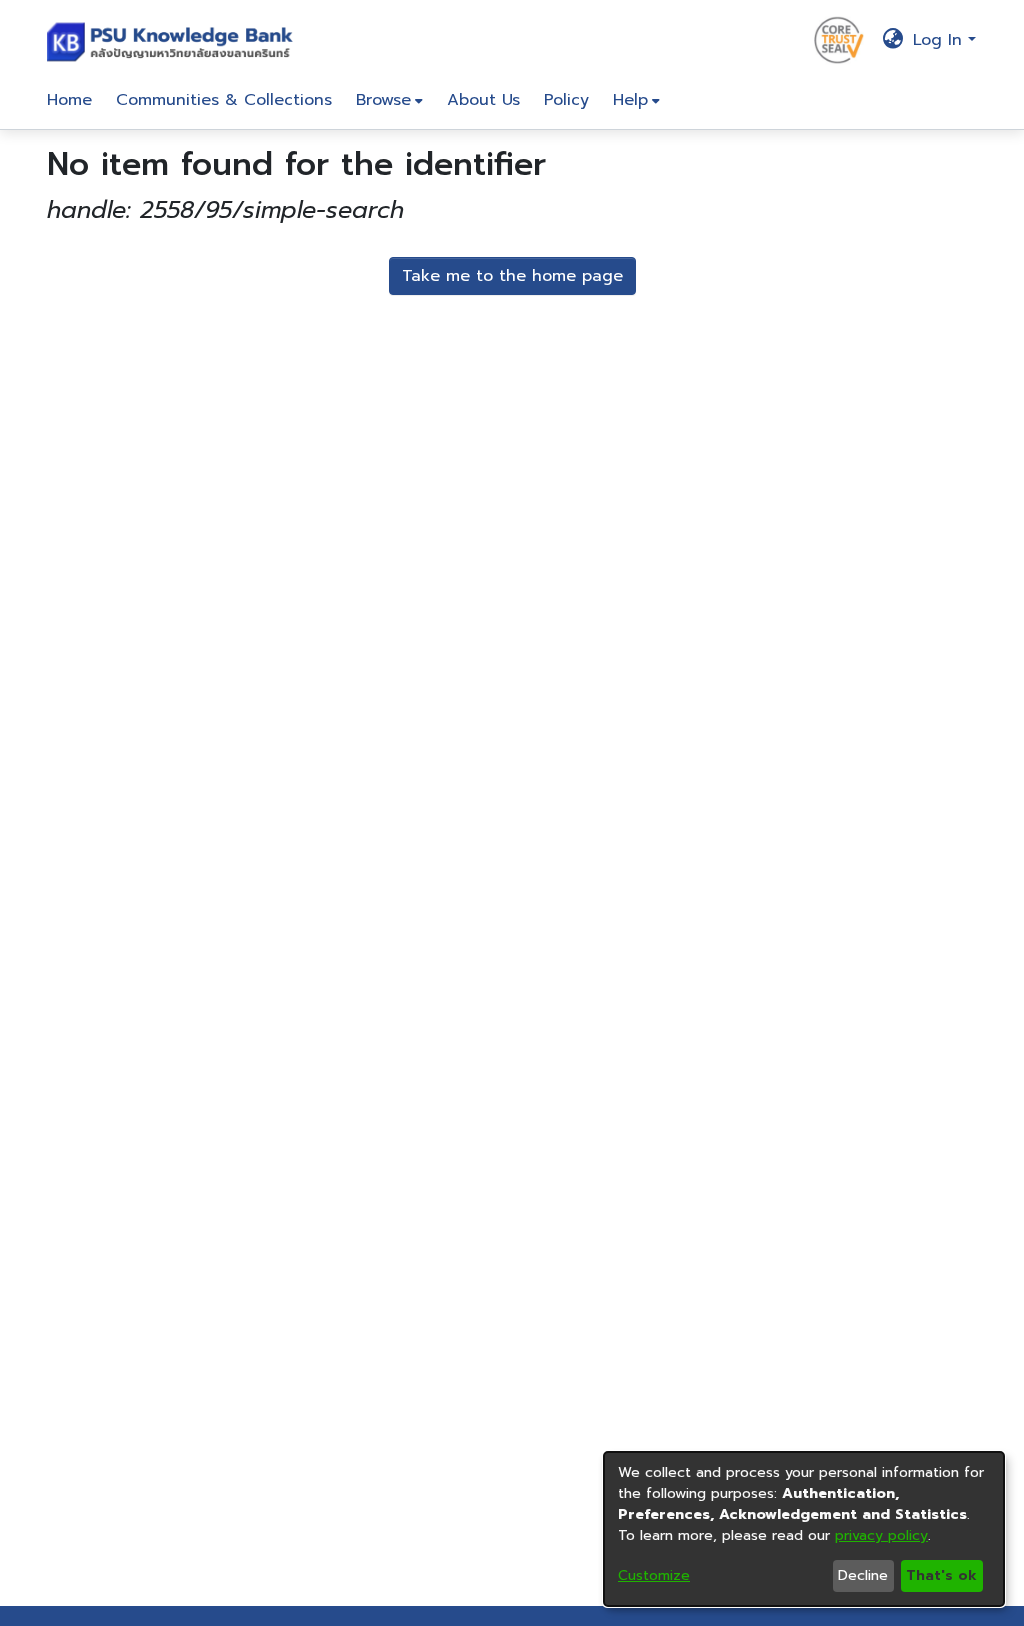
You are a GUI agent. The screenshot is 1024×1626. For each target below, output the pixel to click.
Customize (654, 1575)
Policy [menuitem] (566, 100)
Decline (863, 1575)
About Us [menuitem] (483, 100)
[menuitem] (389, 100)
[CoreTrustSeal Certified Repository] (839, 39)
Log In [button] (940, 40)
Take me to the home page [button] (512, 276)
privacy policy (881, 1535)
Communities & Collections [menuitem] (224, 100)
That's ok (941, 1575)
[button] (174, 40)
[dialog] (804, 1529)
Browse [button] (383, 100)
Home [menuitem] (69, 100)
